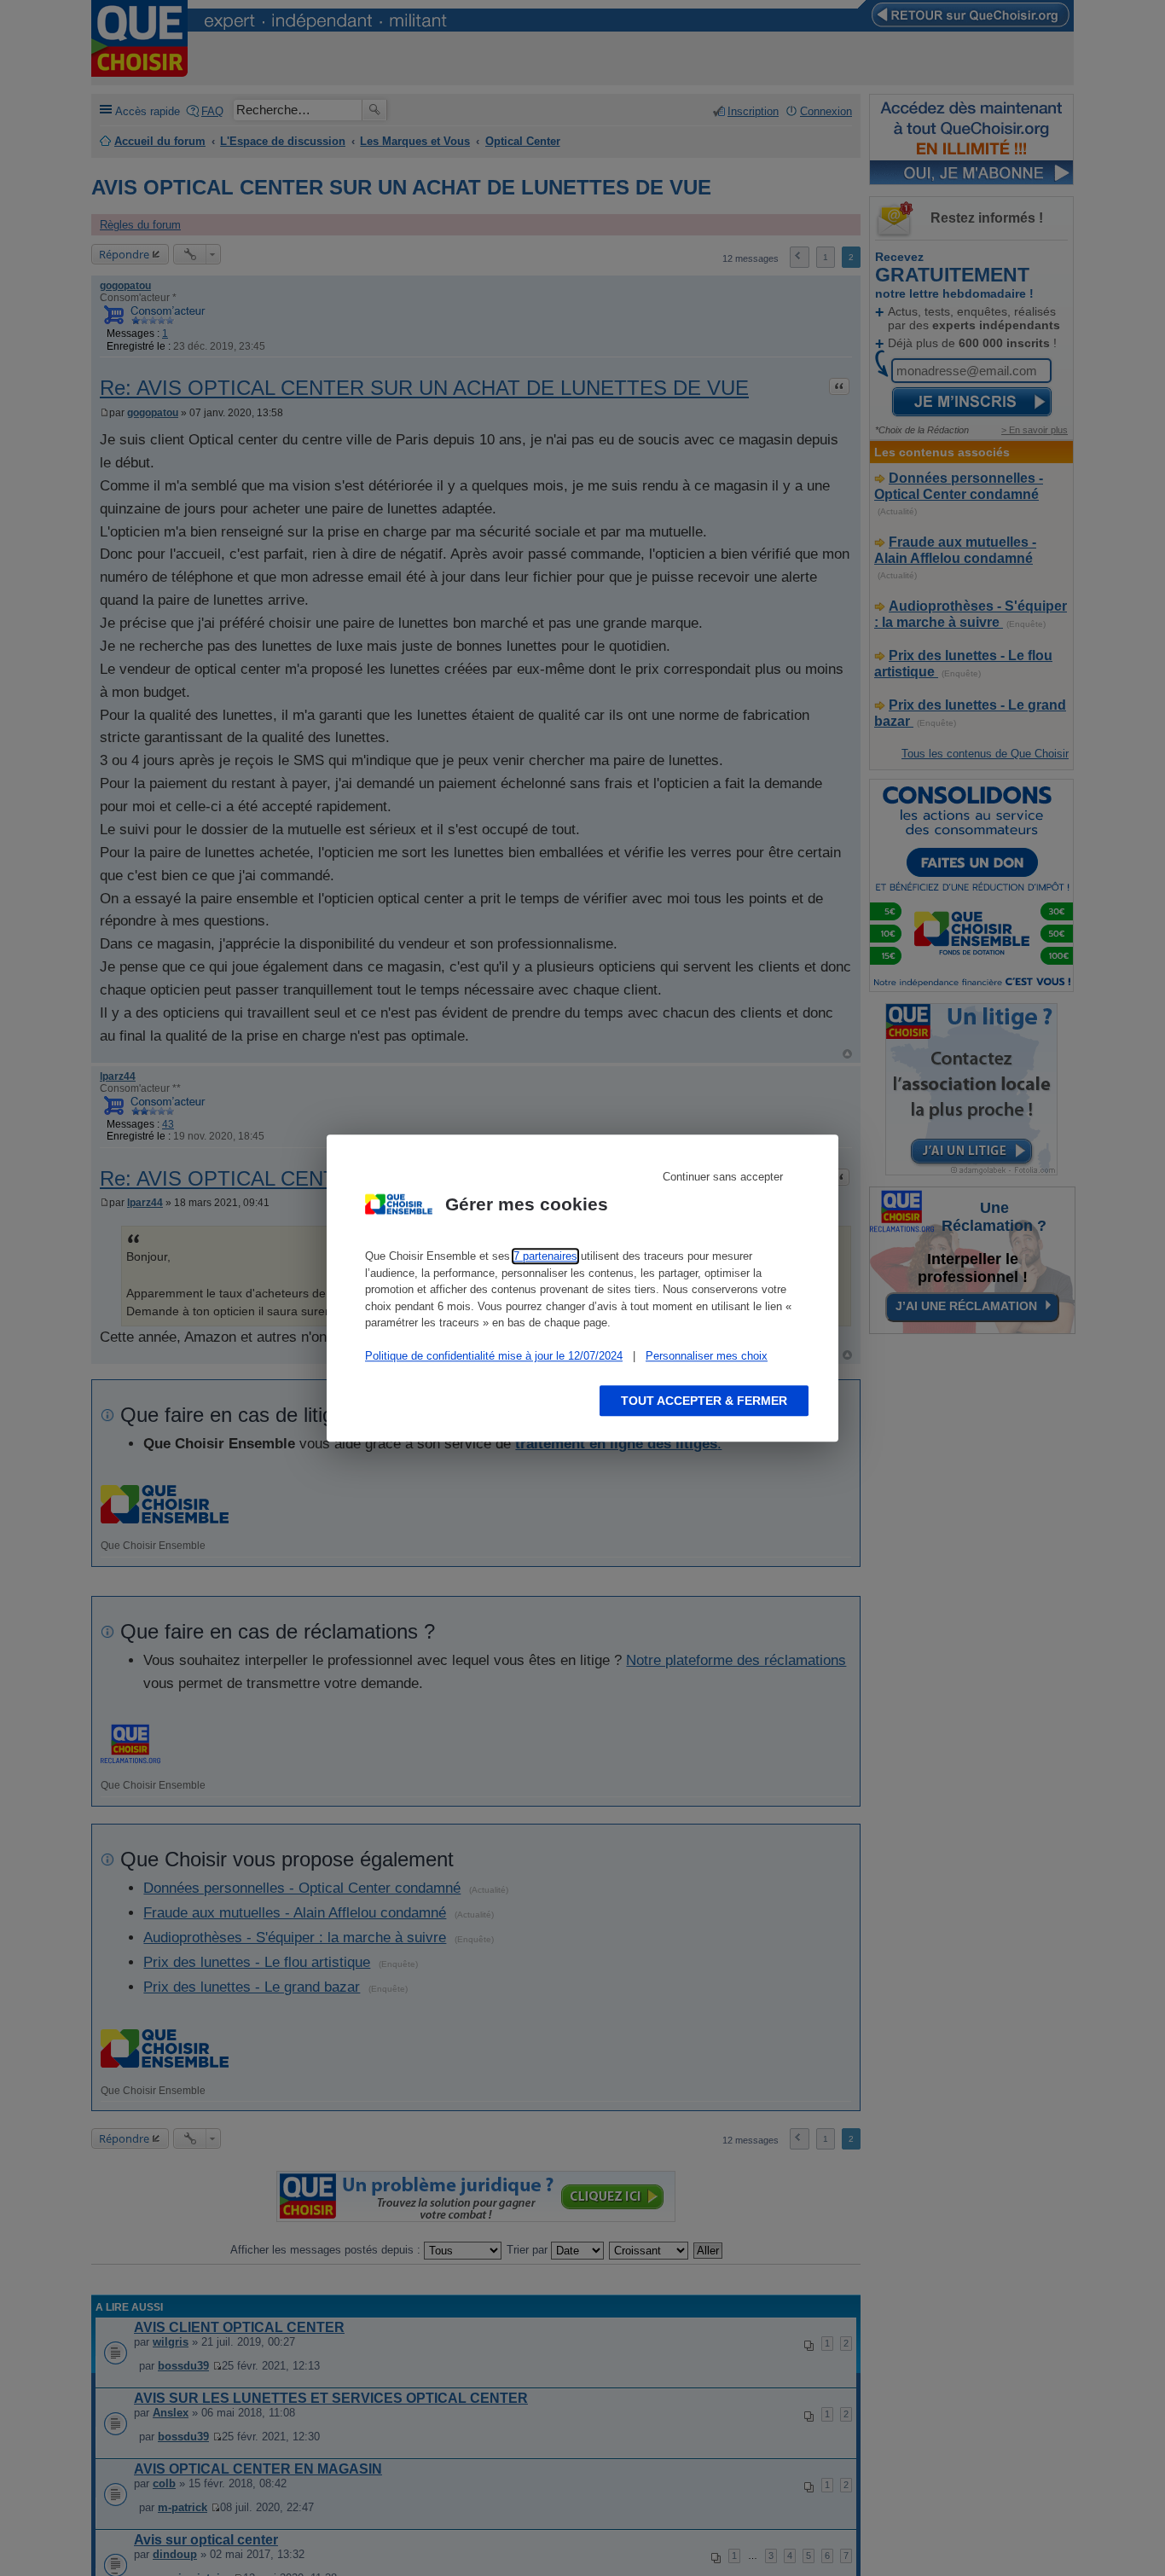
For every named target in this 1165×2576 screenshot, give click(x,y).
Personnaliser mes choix (707, 1356)
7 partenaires (545, 1256)
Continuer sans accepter (723, 1177)
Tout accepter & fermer (704, 1401)
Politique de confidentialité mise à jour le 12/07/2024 (494, 1356)
